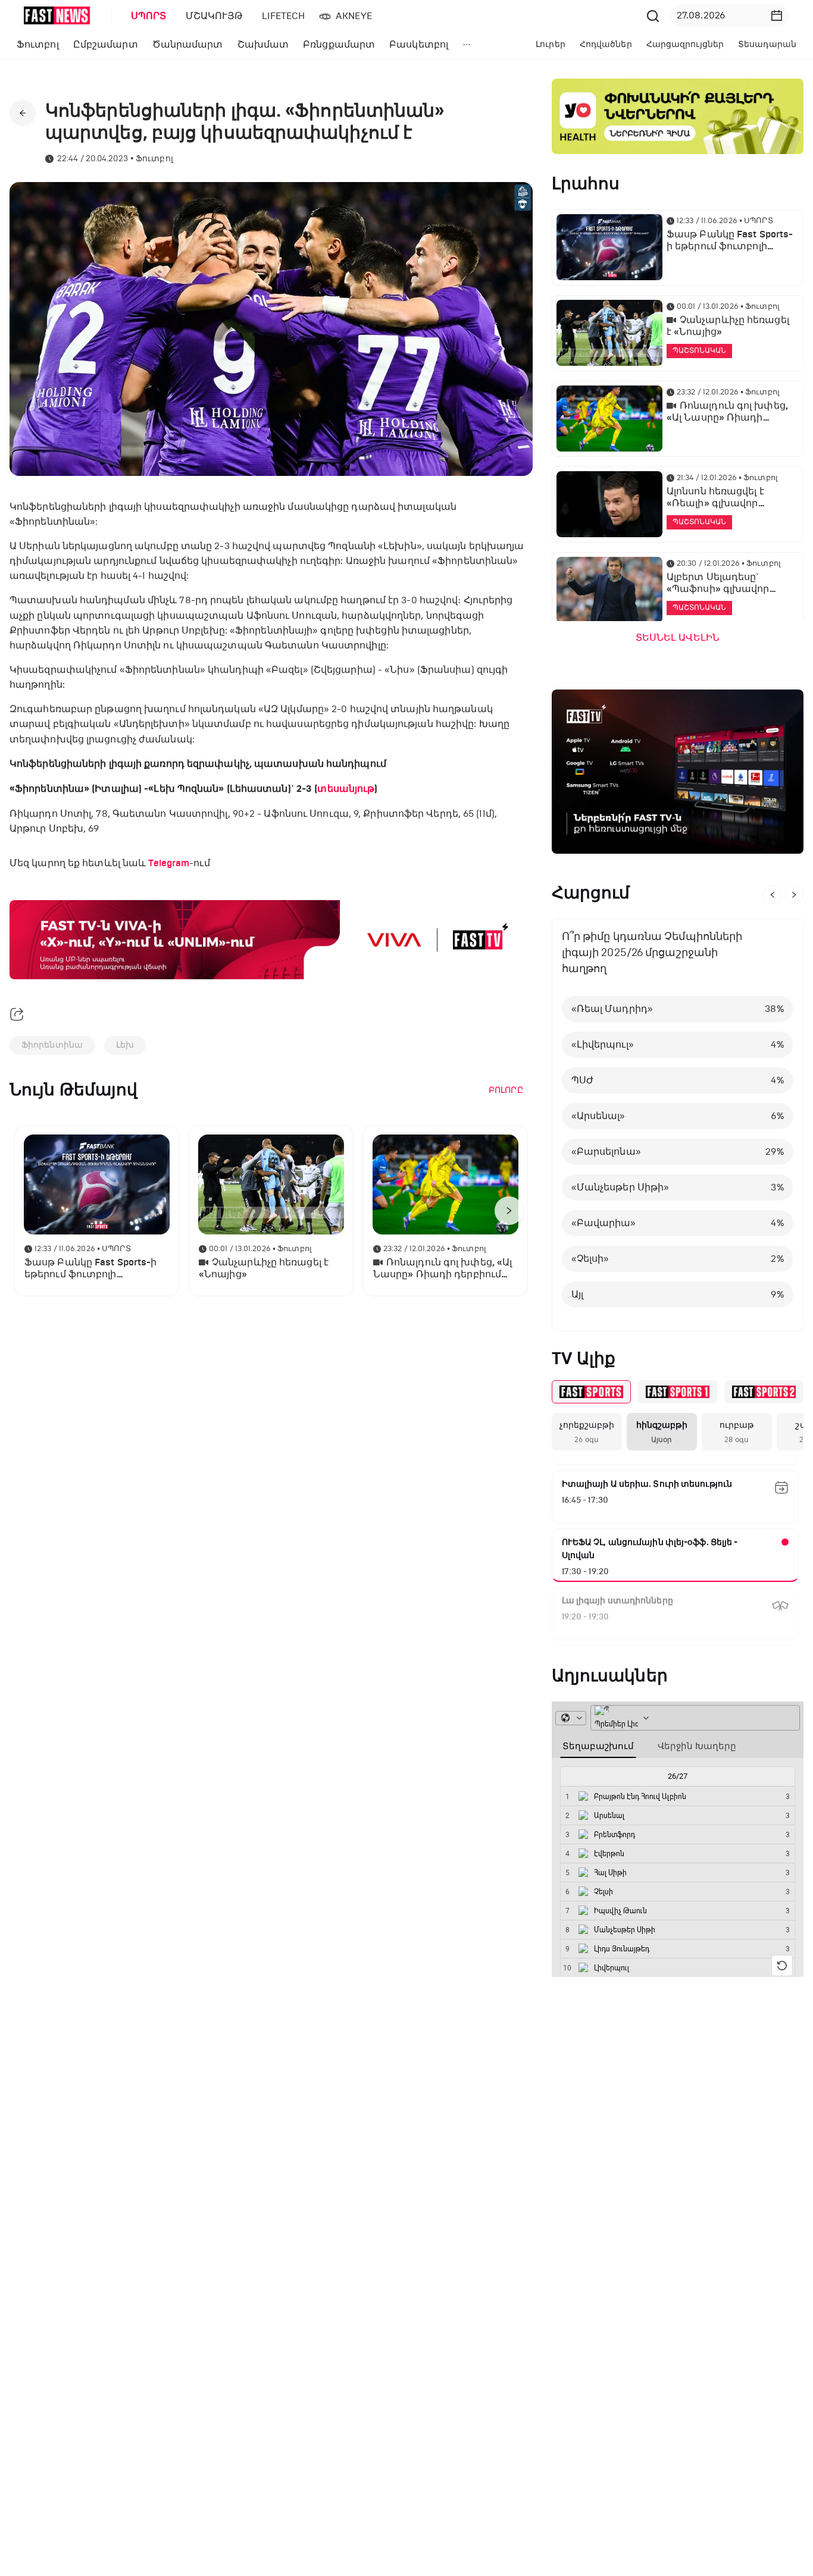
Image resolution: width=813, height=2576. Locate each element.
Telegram (169, 863)
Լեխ (125, 1045)
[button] (777, 15)
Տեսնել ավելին (678, 638)
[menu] (382, 16)
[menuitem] (146, 16)
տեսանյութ (346, 789)
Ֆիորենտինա (52, 1045)
